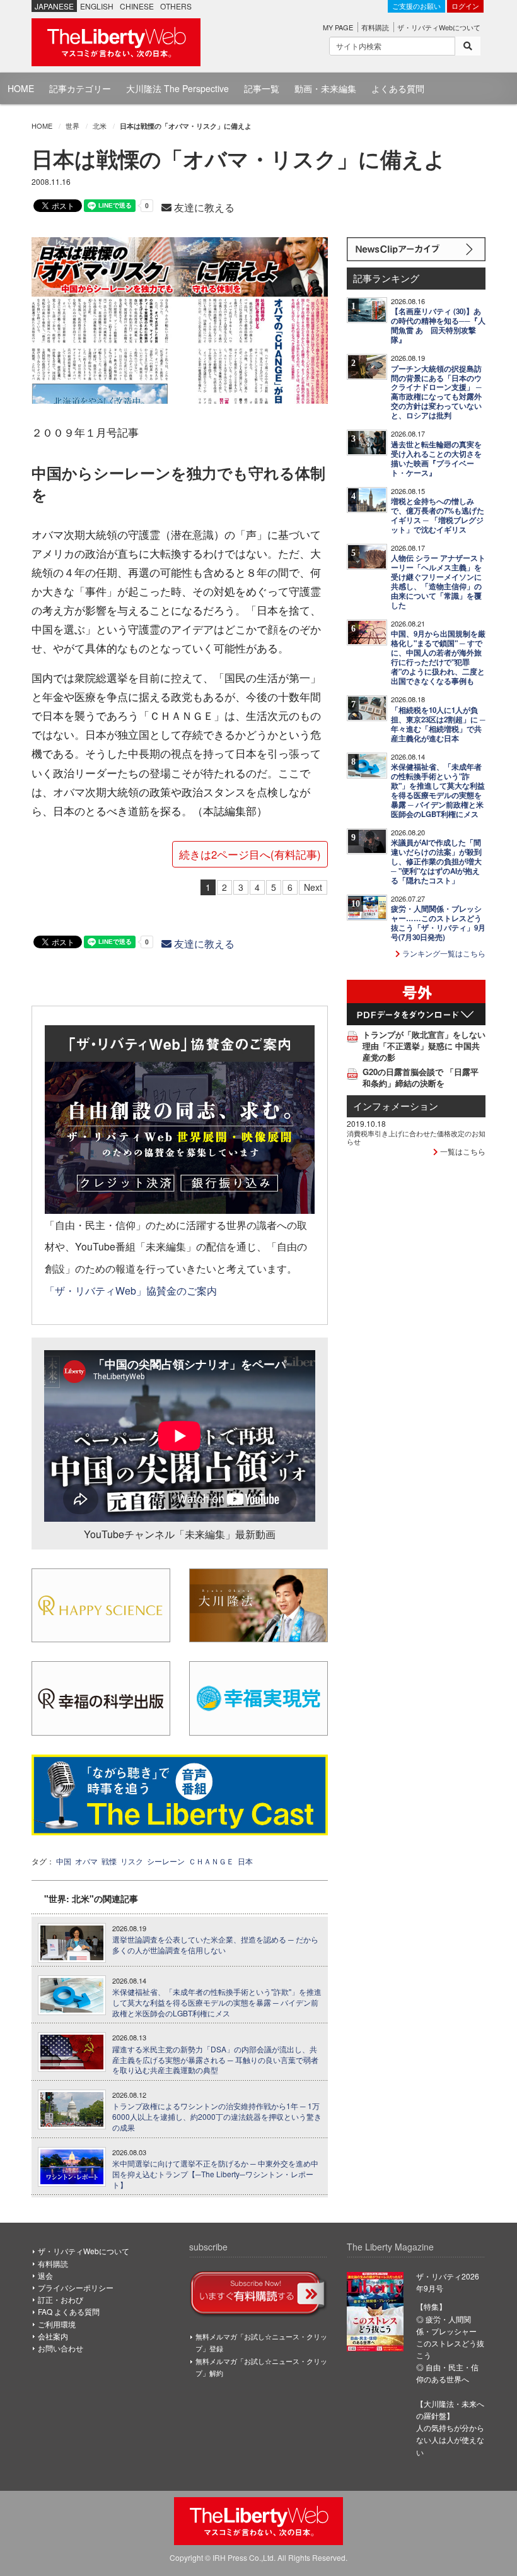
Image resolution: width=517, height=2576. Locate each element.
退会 (45, 2275)
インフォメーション (396, 1106)
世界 (73, 126)
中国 (64, 1861)
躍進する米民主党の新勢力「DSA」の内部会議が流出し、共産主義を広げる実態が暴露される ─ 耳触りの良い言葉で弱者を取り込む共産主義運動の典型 (215, 2060)
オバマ (86, 1861)
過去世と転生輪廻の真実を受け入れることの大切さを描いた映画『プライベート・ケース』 (436, 459)
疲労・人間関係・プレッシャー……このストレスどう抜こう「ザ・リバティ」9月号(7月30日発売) (438, 923)
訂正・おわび (61, 2299)
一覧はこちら (462, 1151)
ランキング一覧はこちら (443, 953)
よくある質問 (398, 88)
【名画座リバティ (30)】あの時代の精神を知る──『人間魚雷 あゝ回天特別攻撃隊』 (438, 326)
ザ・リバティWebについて (439, 27)
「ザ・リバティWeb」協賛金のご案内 (131, 1290)
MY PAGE (338, 27)
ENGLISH (97, 6)
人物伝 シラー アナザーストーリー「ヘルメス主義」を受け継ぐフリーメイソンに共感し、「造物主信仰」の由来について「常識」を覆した (438, 582)
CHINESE (137, 6)
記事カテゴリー (80, 88)
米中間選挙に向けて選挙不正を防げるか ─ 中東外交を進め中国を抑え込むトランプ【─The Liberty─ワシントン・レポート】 (215, 2174)
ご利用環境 (57, 2324)
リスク (132, 1861)
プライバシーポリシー (76, 2287)
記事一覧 (262, 88)
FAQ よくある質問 (69, 2311)
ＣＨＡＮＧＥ (211, 1861)
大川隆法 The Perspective (177, 88)
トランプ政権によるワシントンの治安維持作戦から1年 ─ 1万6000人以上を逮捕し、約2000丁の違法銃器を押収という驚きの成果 (217, 2117)
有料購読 (375, 27)
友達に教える (203, 207)
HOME (21, 88)
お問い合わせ (61, 2348)
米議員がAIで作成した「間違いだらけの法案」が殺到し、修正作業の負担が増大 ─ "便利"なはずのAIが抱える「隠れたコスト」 (436, 862)
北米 (100, 126)
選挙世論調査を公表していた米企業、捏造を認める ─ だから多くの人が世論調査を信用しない (215, 1945)
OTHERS (176, 6)
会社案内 (53, 2336)
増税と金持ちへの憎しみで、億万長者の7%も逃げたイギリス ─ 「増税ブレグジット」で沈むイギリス (438, 515)
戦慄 (109, 1861)
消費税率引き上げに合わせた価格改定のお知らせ (416, 1137)
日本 (245, 1861)
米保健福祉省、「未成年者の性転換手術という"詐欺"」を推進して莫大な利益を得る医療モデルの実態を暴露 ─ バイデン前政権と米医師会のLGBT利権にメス (217, 2003)
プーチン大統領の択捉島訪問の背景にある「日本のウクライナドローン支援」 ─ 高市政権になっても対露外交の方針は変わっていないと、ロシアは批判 (436, 392)
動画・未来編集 (325, 88)
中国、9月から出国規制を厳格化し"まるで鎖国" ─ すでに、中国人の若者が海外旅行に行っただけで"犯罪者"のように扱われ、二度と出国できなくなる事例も (438, 657)
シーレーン (166, 1861)
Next (313, 887)
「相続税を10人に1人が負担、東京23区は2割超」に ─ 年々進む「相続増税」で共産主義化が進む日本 (438, 724)
